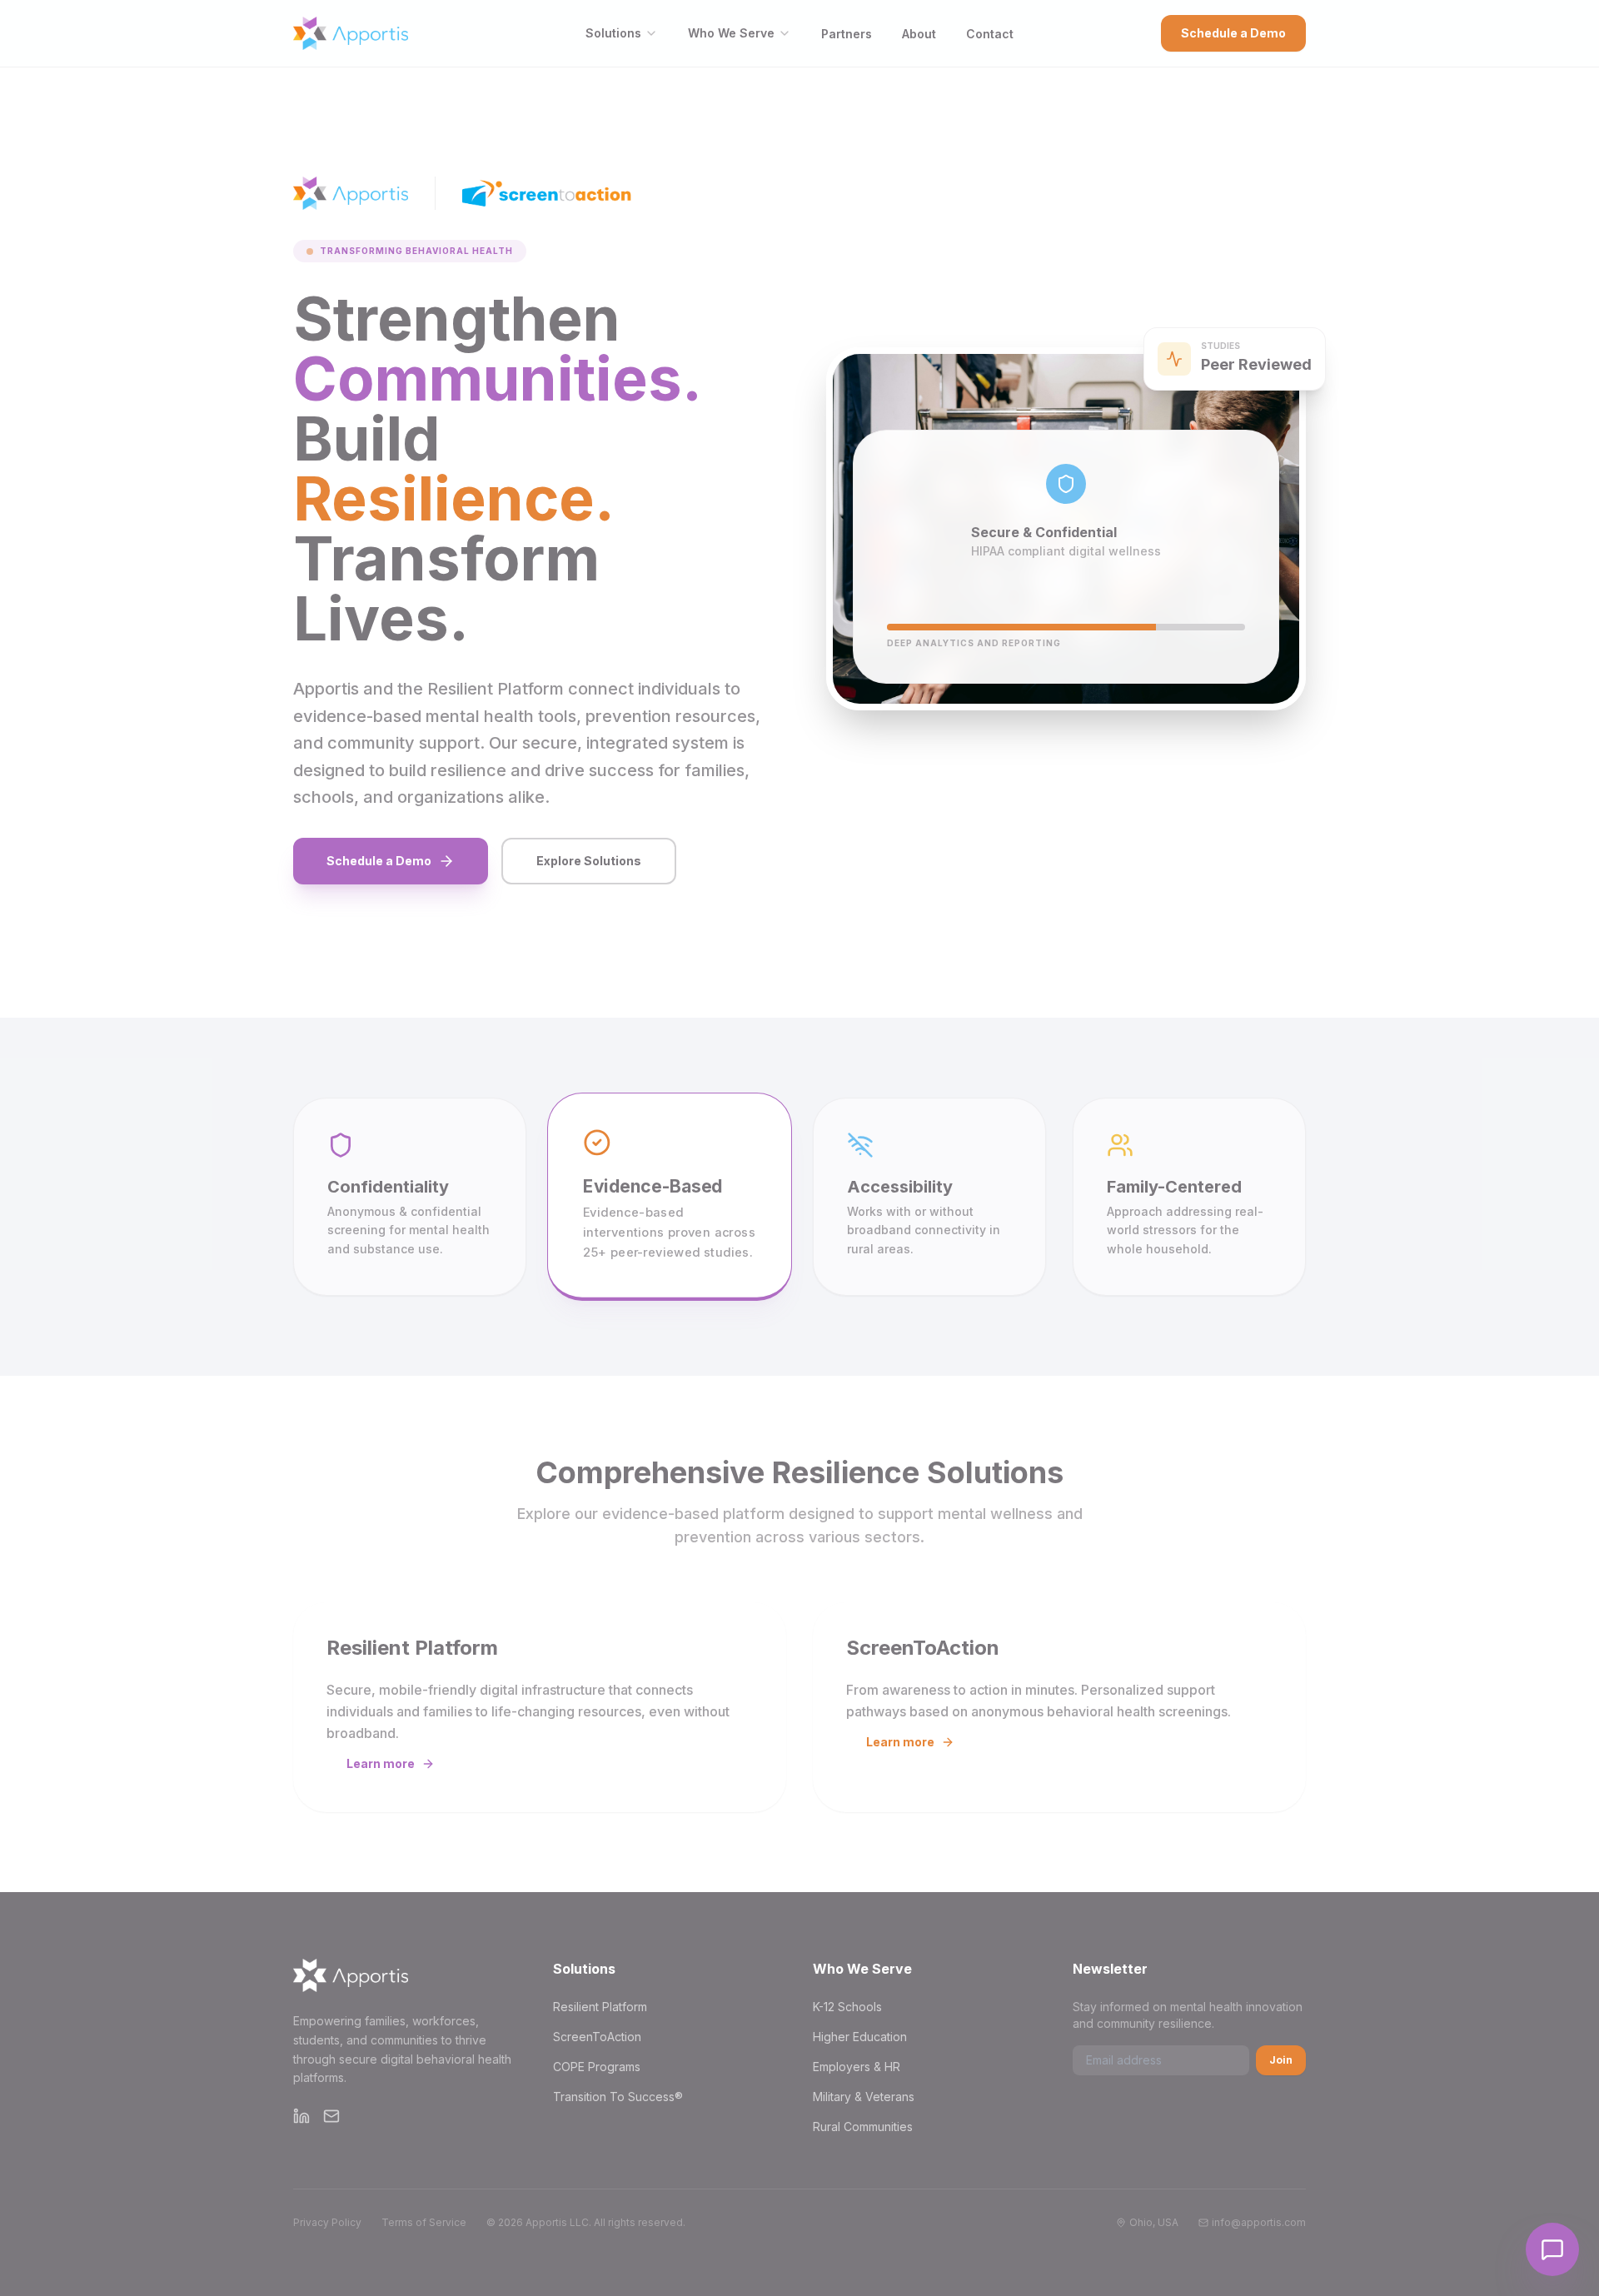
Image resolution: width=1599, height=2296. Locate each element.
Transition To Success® (618, 2097)
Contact (990, 34)
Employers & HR (857, 2067)
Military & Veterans (864, 2097)
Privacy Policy (327, 2222)
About (919, 34)
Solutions (613, 33)
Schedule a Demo (1233, 33)
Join (1281, 2060)
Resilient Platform (600, 2007)
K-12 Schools (847, 2007)
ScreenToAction (597, 2037)
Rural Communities (863, 2127)
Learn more (381, 1763)
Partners (847, 34)
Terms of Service (424, 2222)
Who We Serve (731, 33)
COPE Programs (597, 2067)
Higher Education (860, 2037)
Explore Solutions (589, 861)
